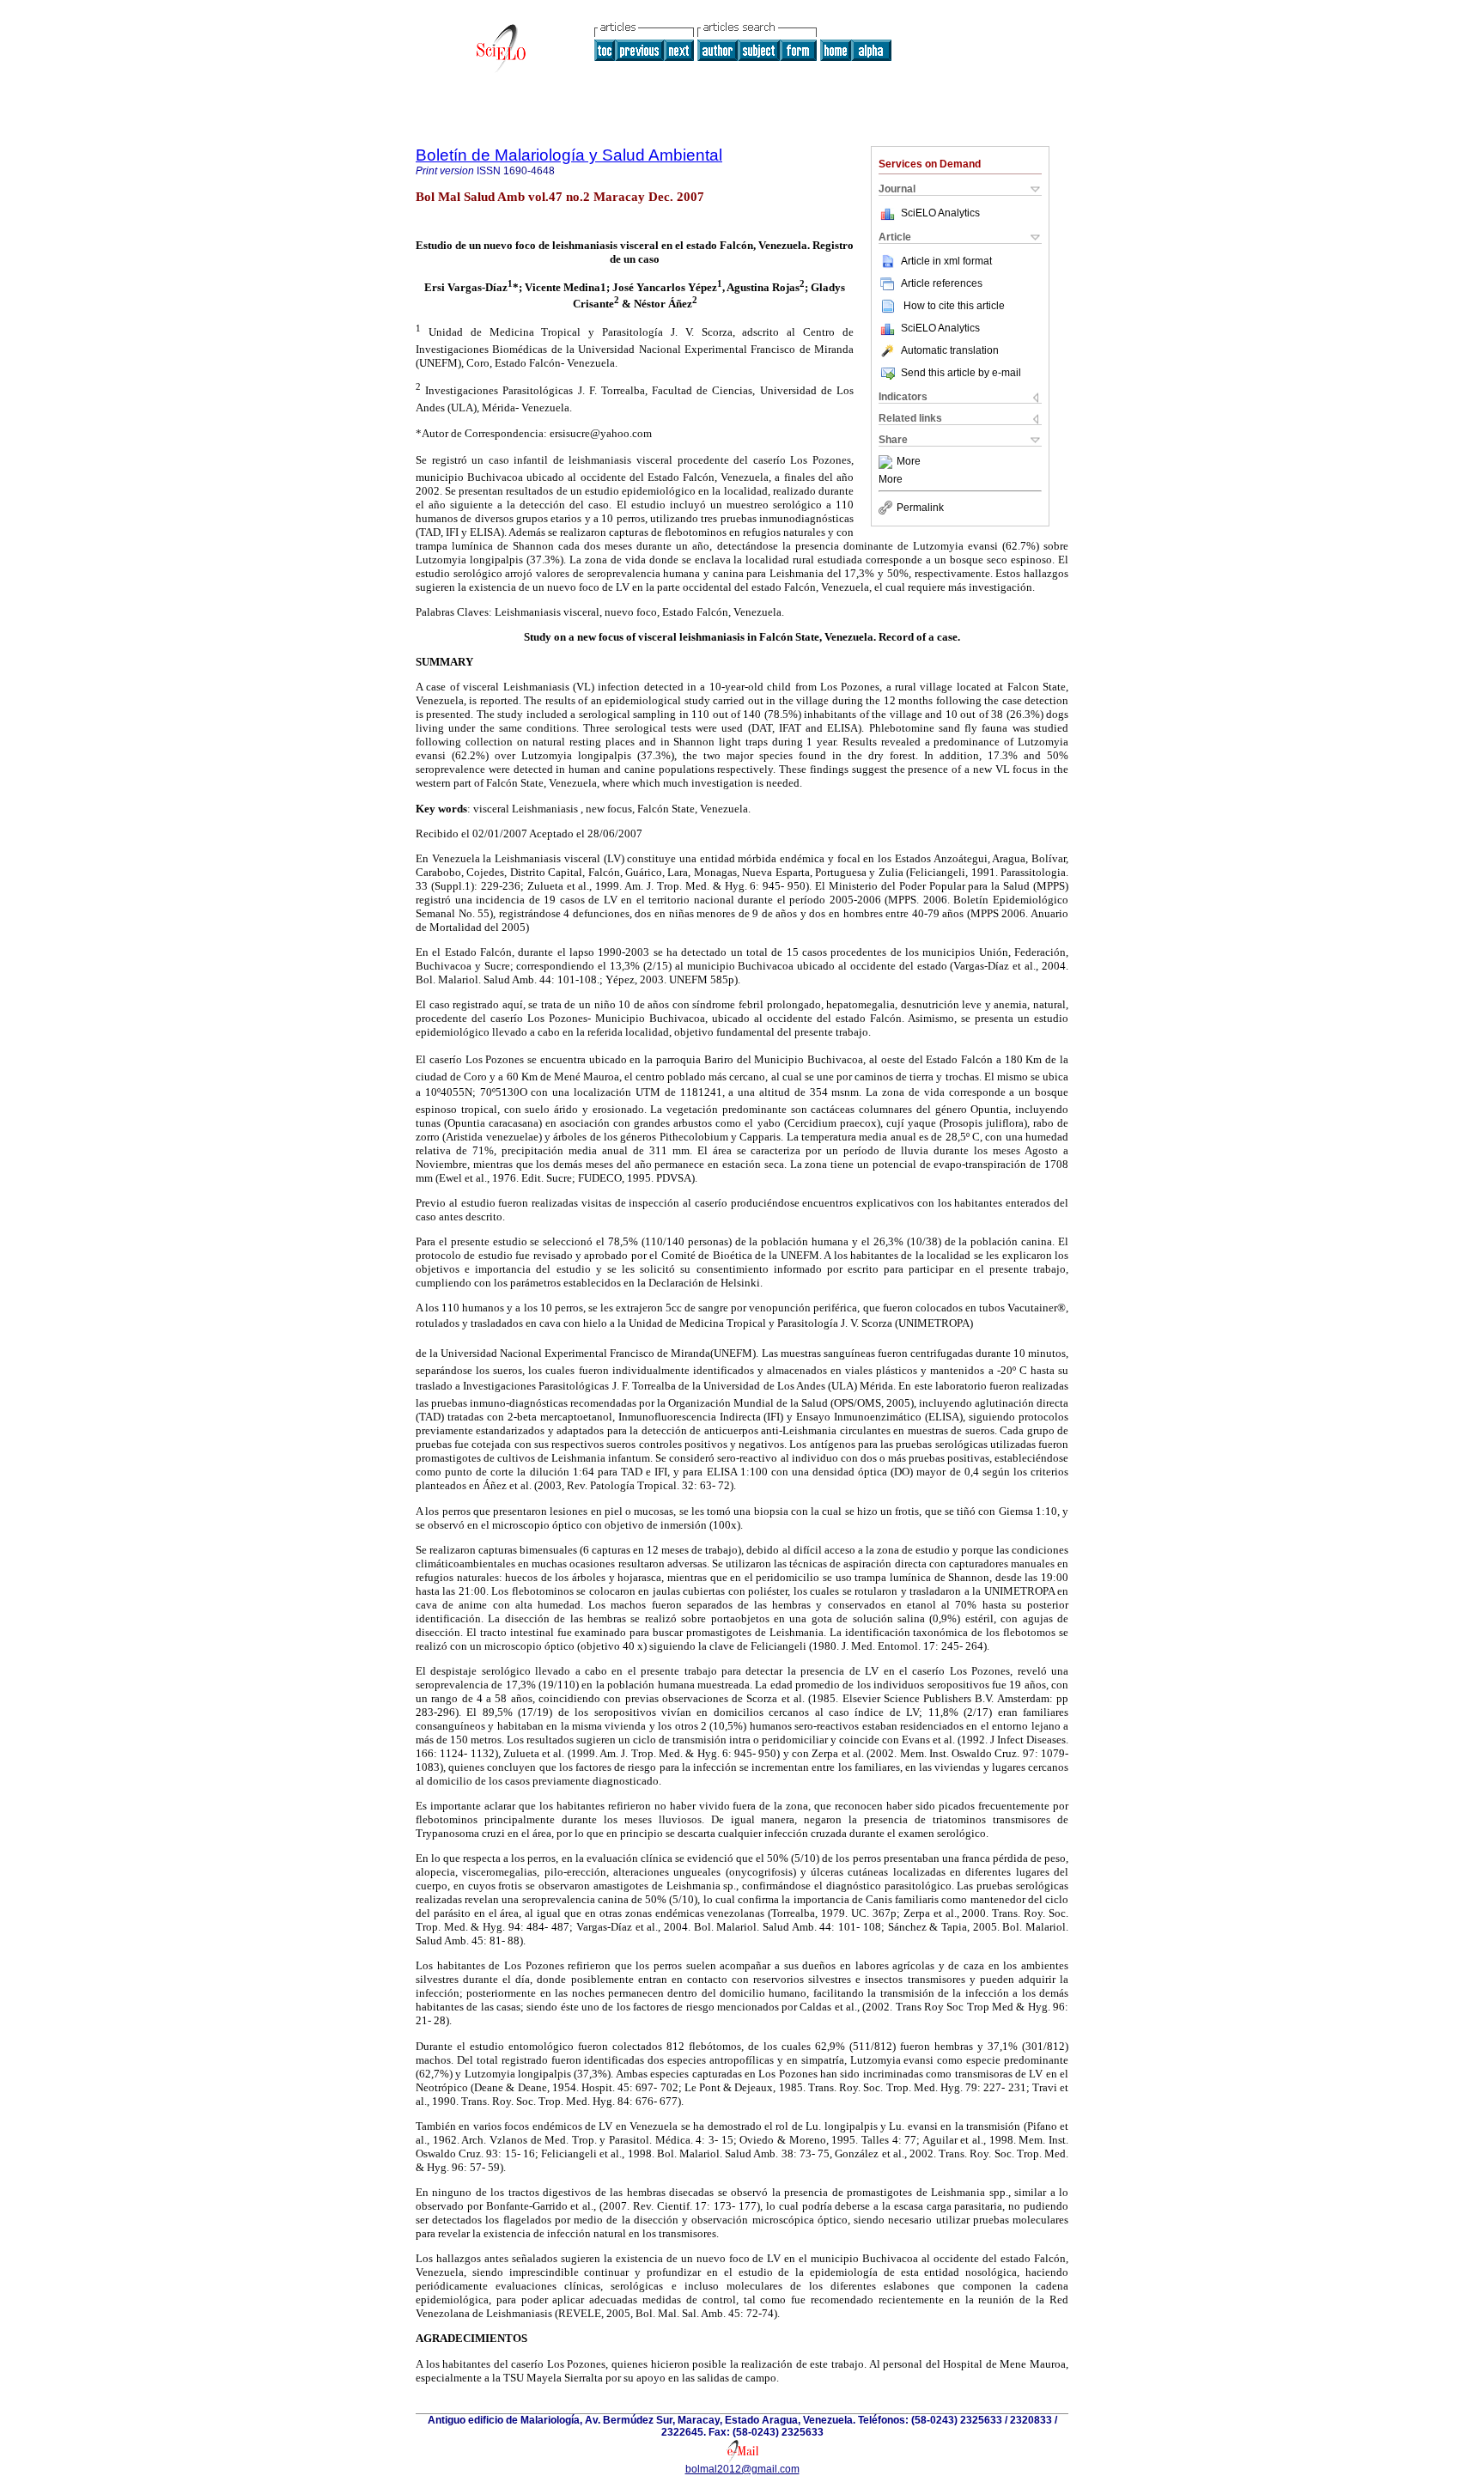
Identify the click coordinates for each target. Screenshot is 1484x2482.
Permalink (920, 508)
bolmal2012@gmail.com (742, 2469)
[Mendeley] (888, 462)
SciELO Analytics (940, 213)
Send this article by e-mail (961, 373)
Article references (942, 283)
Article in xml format (946, 261)
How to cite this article (954, 306)
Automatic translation (950, 350)
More (909, 462)
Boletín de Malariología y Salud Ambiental (569, 155)
